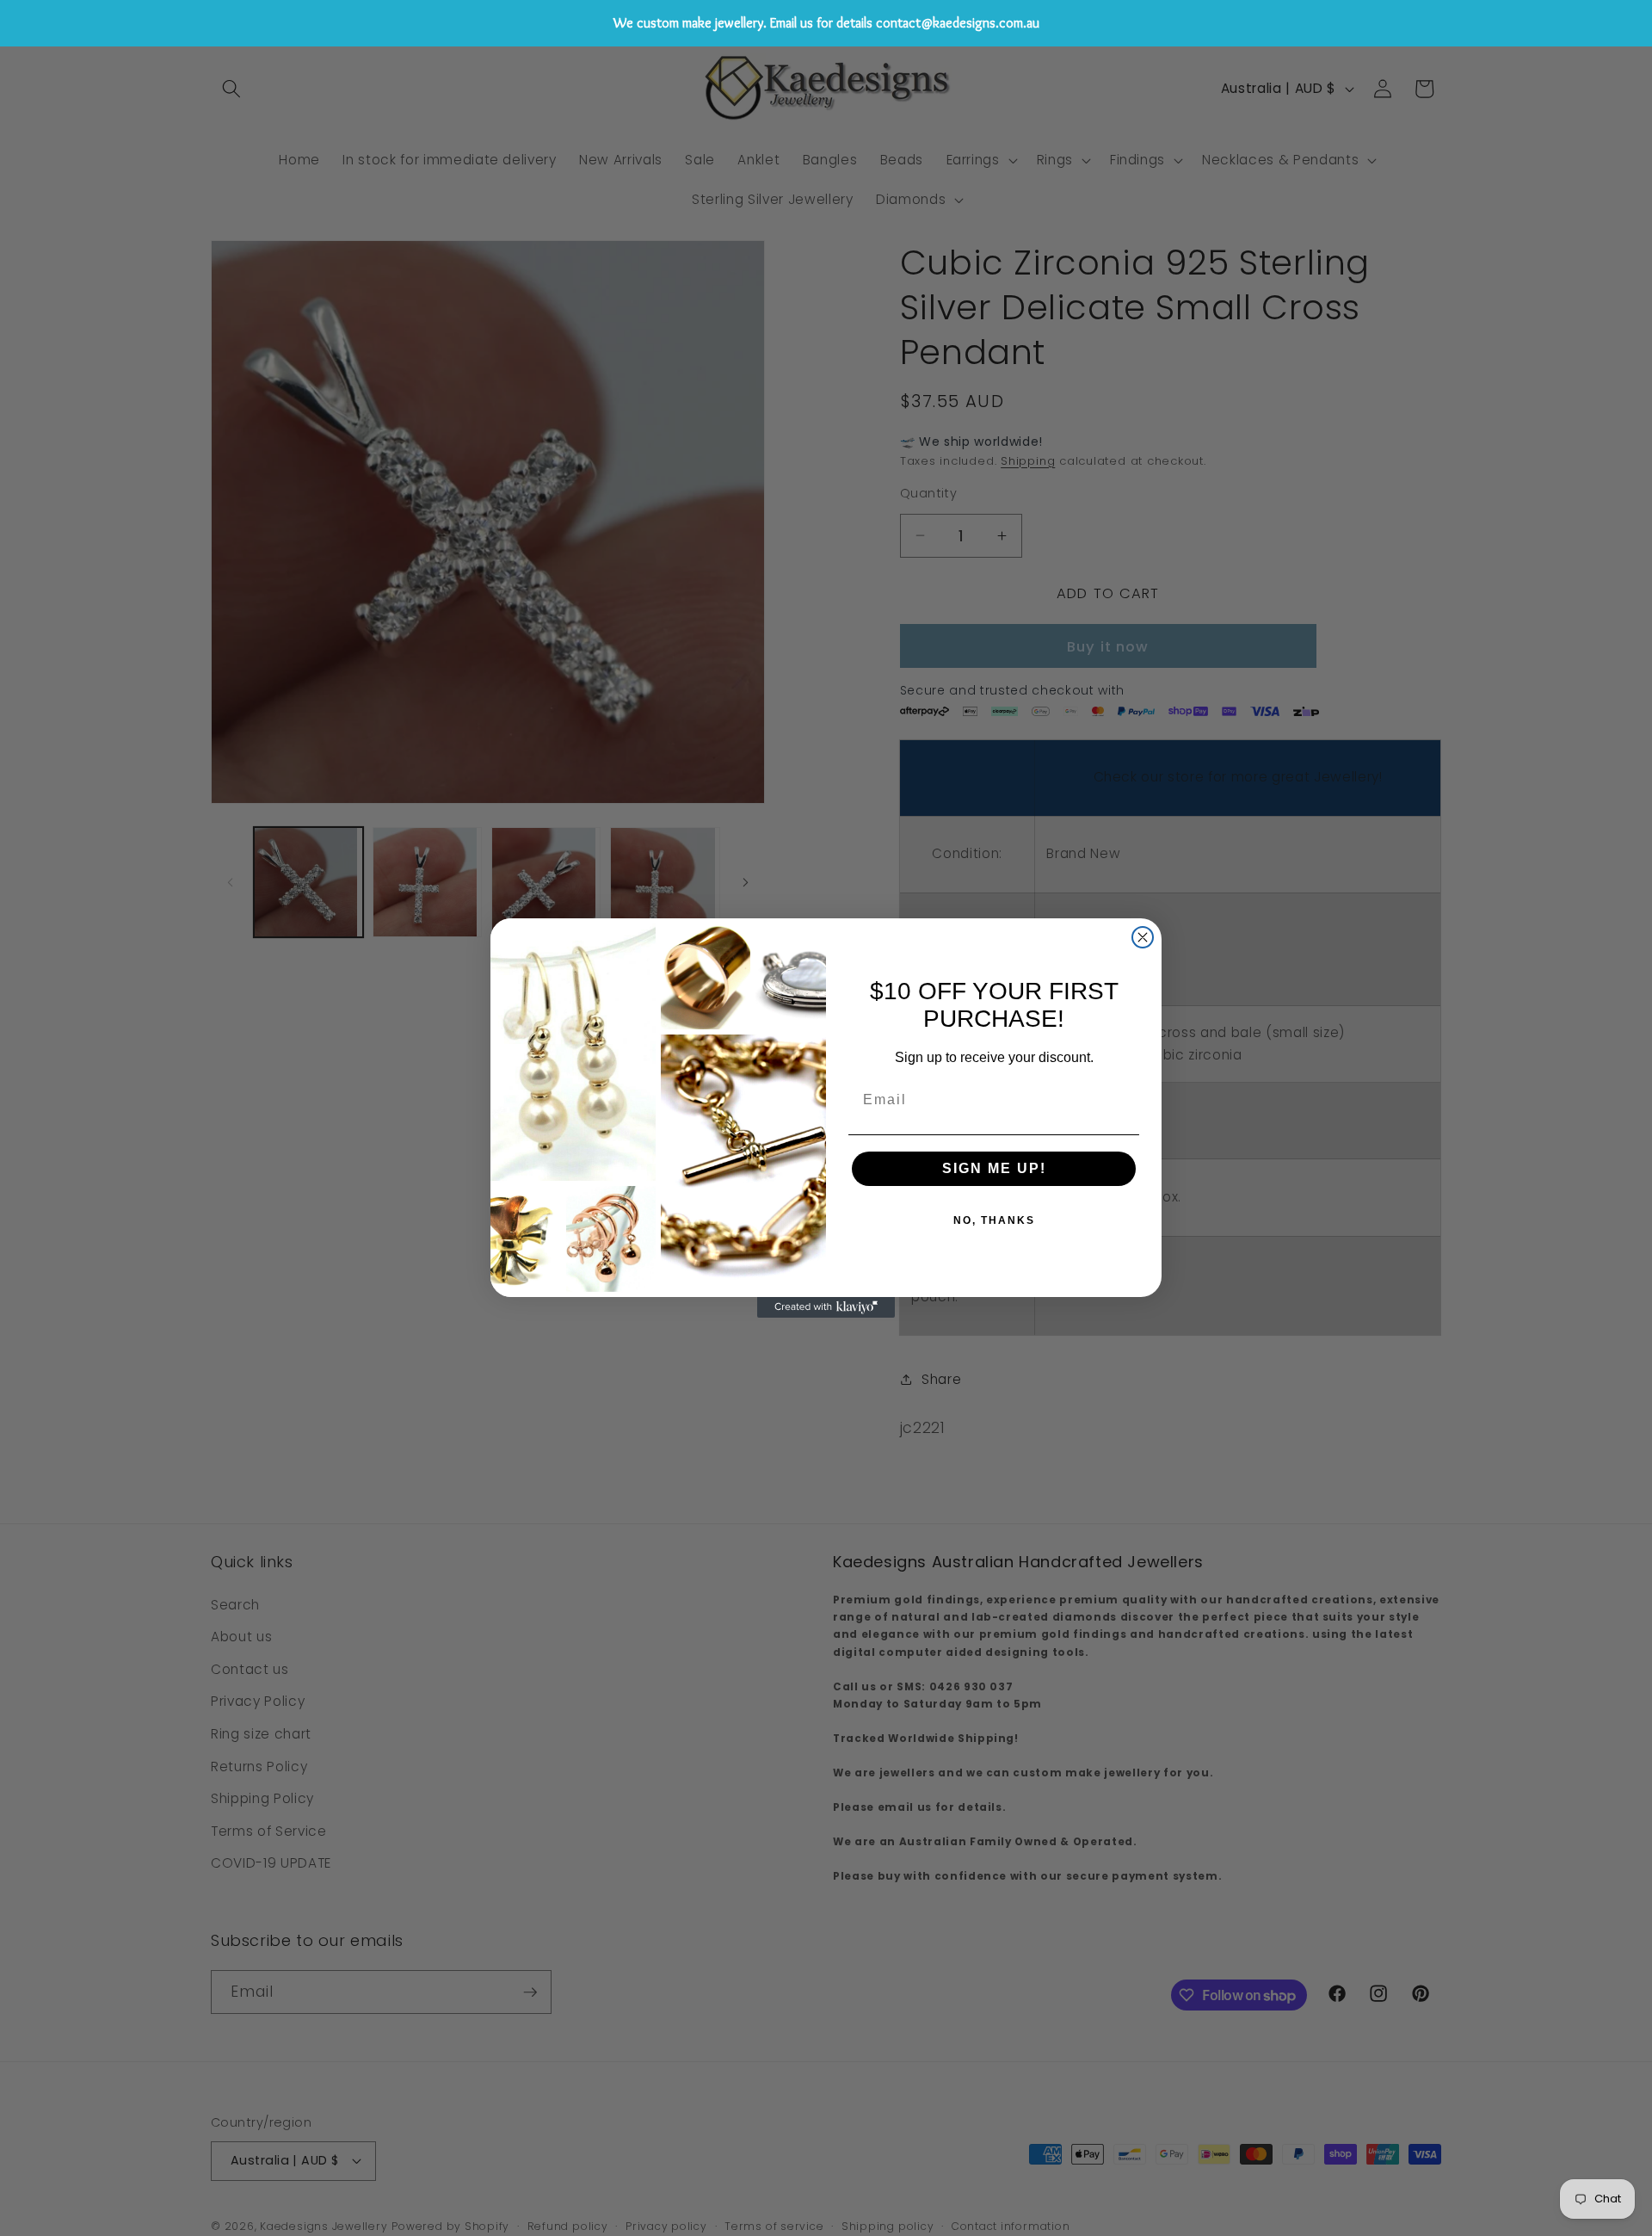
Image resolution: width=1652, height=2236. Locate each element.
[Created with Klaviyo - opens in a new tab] (826, 1307)
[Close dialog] (1143, 937)
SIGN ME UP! (994, 1168)
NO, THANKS (994, 1220)
